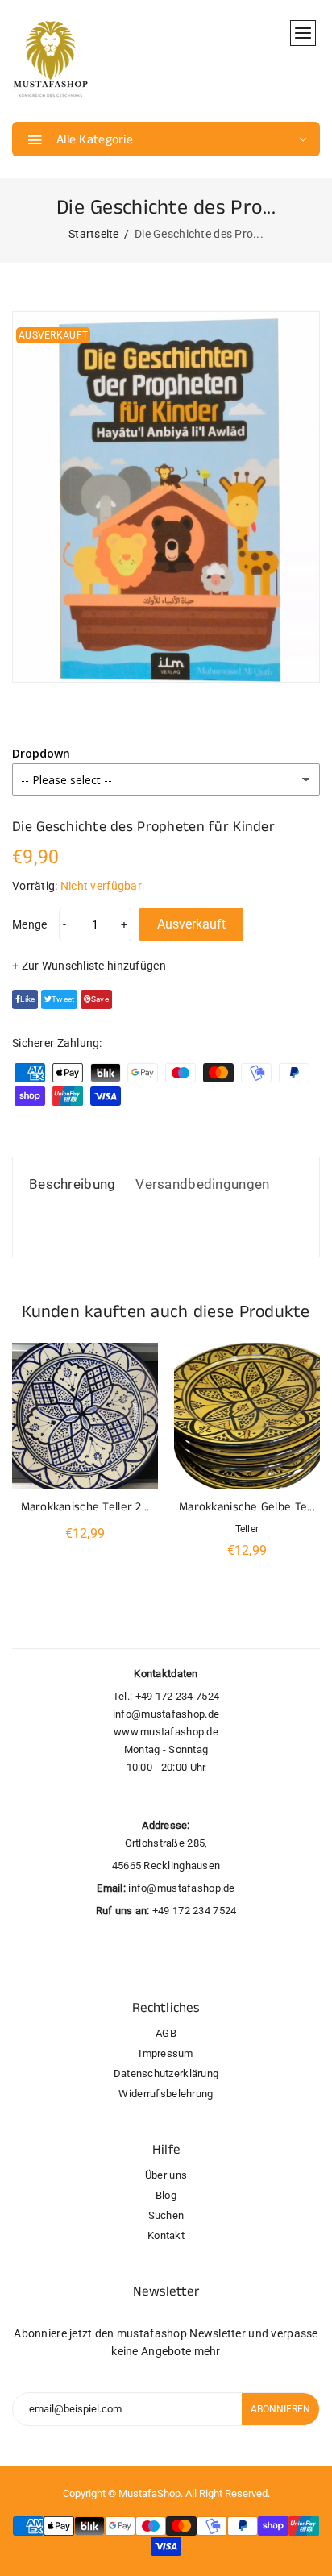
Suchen (166, 2215)
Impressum (166, 2053)
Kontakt (166, 2235)
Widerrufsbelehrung (166, 2094)
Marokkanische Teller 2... (85, 1507)
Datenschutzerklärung (166, 2073)
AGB (166, 2033)
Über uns (166, 2175)
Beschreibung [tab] (72, 1184)
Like (27, 999)
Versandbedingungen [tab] (202, 1184)
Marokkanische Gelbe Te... (247, 1507)
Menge (29, 924)
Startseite (94, 234)
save (100, 999)
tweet (63, 999)
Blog (166, 2195)
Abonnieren (280, 2409)
